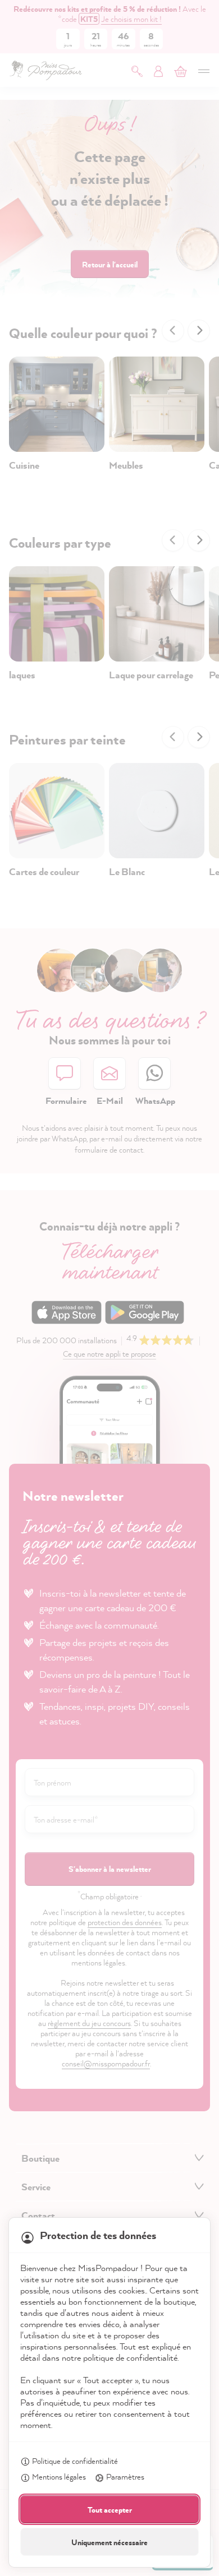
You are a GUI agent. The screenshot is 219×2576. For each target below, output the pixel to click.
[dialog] (109, 1288)
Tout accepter (110, 2510)
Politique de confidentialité (75, 2461)
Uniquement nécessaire (109, 2542)
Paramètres (125, 2476)
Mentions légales (59, 2476)
